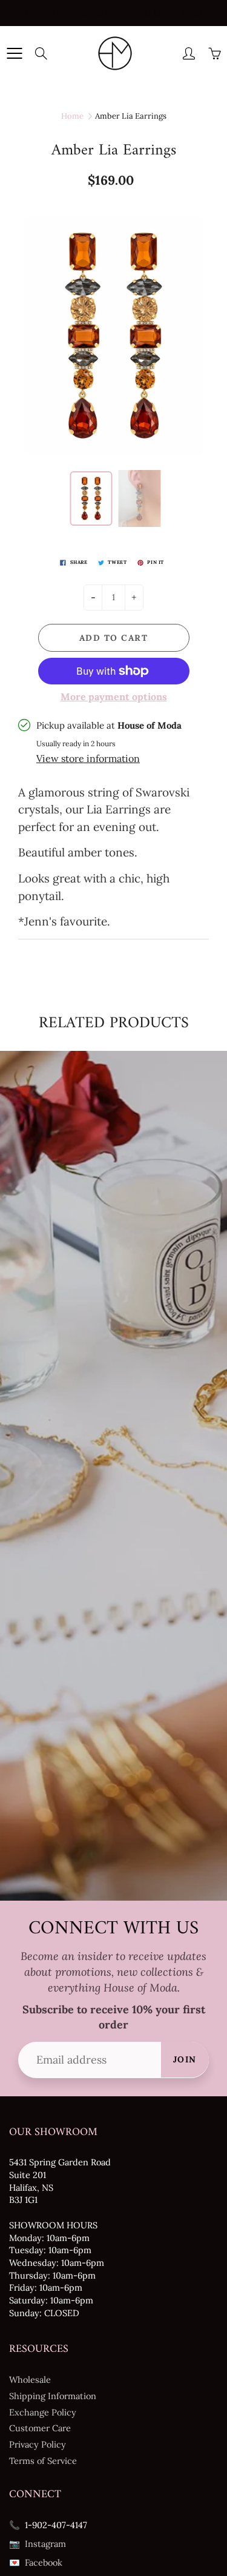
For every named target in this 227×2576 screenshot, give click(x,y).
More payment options (114, 697)
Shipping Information (53, 2396)
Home (72, 116)
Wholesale (30, 2379)
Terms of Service (43, 2461)
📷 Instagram (38, 2544)
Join (185, 2059)
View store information (88, 758)
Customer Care (40, 2428)
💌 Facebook (36, 2562)
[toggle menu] (14, 53)
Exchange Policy (43, 2412)
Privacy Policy (38, 2444)
